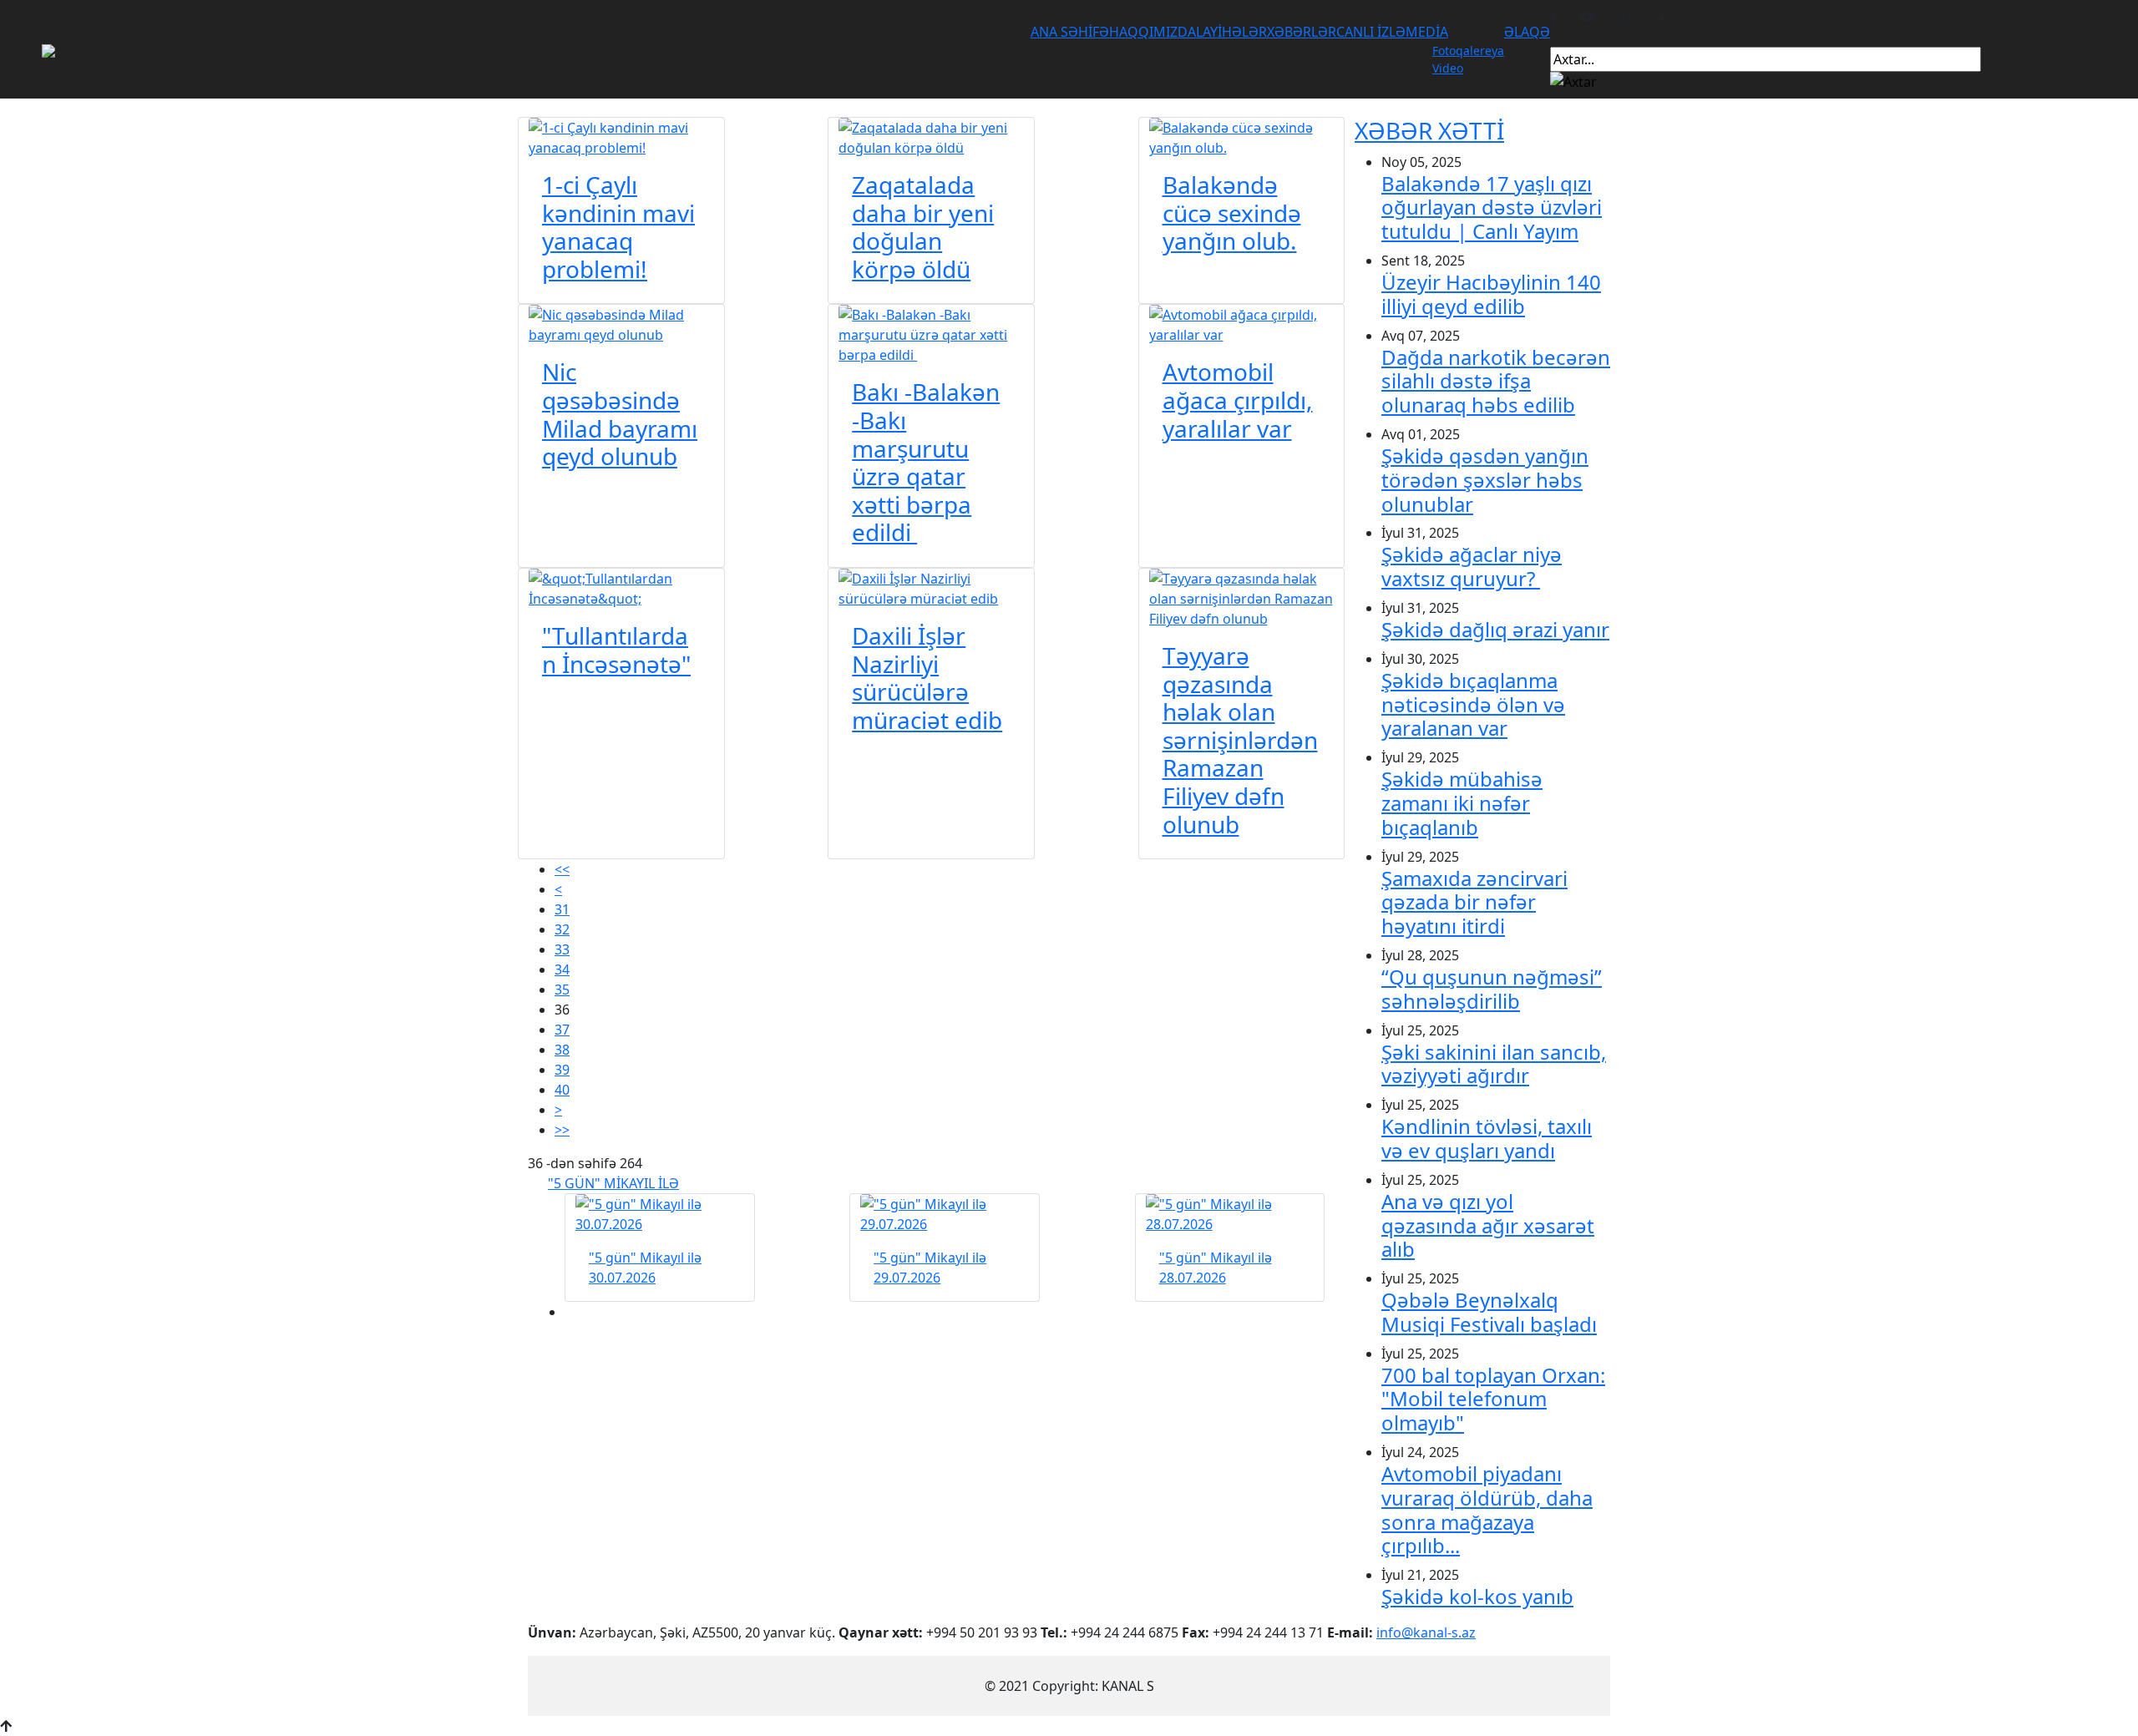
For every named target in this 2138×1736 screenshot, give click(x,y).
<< (562, 869)
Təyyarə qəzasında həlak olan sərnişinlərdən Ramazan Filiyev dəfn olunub (1240, 740)
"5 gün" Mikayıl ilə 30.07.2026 (645, 1268)
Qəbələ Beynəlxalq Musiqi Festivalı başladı (1489, 1312)
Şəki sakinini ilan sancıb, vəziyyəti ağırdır (1494, 1064)
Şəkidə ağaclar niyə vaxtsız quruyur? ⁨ (1472, 566)
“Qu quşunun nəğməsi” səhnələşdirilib (1492, 989)
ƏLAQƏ (1527, 32)
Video (1448, 68)
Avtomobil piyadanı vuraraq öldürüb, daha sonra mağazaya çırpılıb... (1487, 1509)
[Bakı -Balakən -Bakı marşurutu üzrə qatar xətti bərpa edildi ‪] (931, 334)
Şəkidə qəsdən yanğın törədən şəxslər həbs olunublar (1485, 480)
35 (562, 989)
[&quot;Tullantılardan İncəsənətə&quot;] (621, 587)
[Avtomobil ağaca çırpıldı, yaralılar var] (1242, 324)
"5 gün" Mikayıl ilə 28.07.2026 (1216, 1268)
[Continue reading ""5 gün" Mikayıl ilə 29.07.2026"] (945, 1214)
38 (562, 1050)
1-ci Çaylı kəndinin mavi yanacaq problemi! (618, 227)
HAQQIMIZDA (1153, 32)
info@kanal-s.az (1426, 1632)
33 (562, 949)
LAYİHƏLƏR (1231, 32)
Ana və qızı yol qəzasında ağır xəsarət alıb (1488, 1225)
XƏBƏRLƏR (1302, 32)
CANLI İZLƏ (1371, 32)
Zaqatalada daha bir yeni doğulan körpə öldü (923, 227)
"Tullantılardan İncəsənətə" (616, 650)
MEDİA (1427, 32)
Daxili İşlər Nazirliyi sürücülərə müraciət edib (927, 678)
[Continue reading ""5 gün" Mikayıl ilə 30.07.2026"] (660, 1214)
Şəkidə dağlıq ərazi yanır (1495, 629)
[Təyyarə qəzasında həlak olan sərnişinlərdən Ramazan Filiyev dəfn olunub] (1242, 597)
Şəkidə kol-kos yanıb (1477, 1596)
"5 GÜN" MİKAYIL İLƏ (613, 1183)
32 (562, 929)
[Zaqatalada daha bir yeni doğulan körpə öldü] (931, 136)
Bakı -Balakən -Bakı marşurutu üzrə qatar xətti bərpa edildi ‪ (926, 462)
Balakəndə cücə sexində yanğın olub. (1232, 213)
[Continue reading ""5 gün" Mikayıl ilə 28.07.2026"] (1230, 1214)
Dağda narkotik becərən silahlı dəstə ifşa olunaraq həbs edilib (1496, 381)
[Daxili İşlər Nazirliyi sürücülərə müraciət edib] (931, 587)
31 (562, 909)
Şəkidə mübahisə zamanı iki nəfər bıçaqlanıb (1462, 803)
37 (562, 1030)
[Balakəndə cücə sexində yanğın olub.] (1242, 136)
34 (562, 969)
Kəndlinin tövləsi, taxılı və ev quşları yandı (1487, 1138)
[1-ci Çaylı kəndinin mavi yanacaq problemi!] (621, 136)
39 (562, 1070)
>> (562, 1130)
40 (562, 1090)
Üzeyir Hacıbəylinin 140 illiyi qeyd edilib (1491, 294)
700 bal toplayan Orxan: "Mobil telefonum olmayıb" (1493, 1399)
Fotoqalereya (1468, 51)
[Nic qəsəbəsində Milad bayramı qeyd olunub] (621, 324)
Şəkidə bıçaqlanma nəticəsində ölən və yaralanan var (1473, 704)
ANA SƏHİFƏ (1070, 32)
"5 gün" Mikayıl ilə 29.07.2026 (930, 1268)
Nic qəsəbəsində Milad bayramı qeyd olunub (620, 414)
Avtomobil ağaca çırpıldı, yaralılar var (1238, 400)
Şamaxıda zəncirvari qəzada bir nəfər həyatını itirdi (1474, 902)
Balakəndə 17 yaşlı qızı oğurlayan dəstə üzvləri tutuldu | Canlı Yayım (1492, 208)
